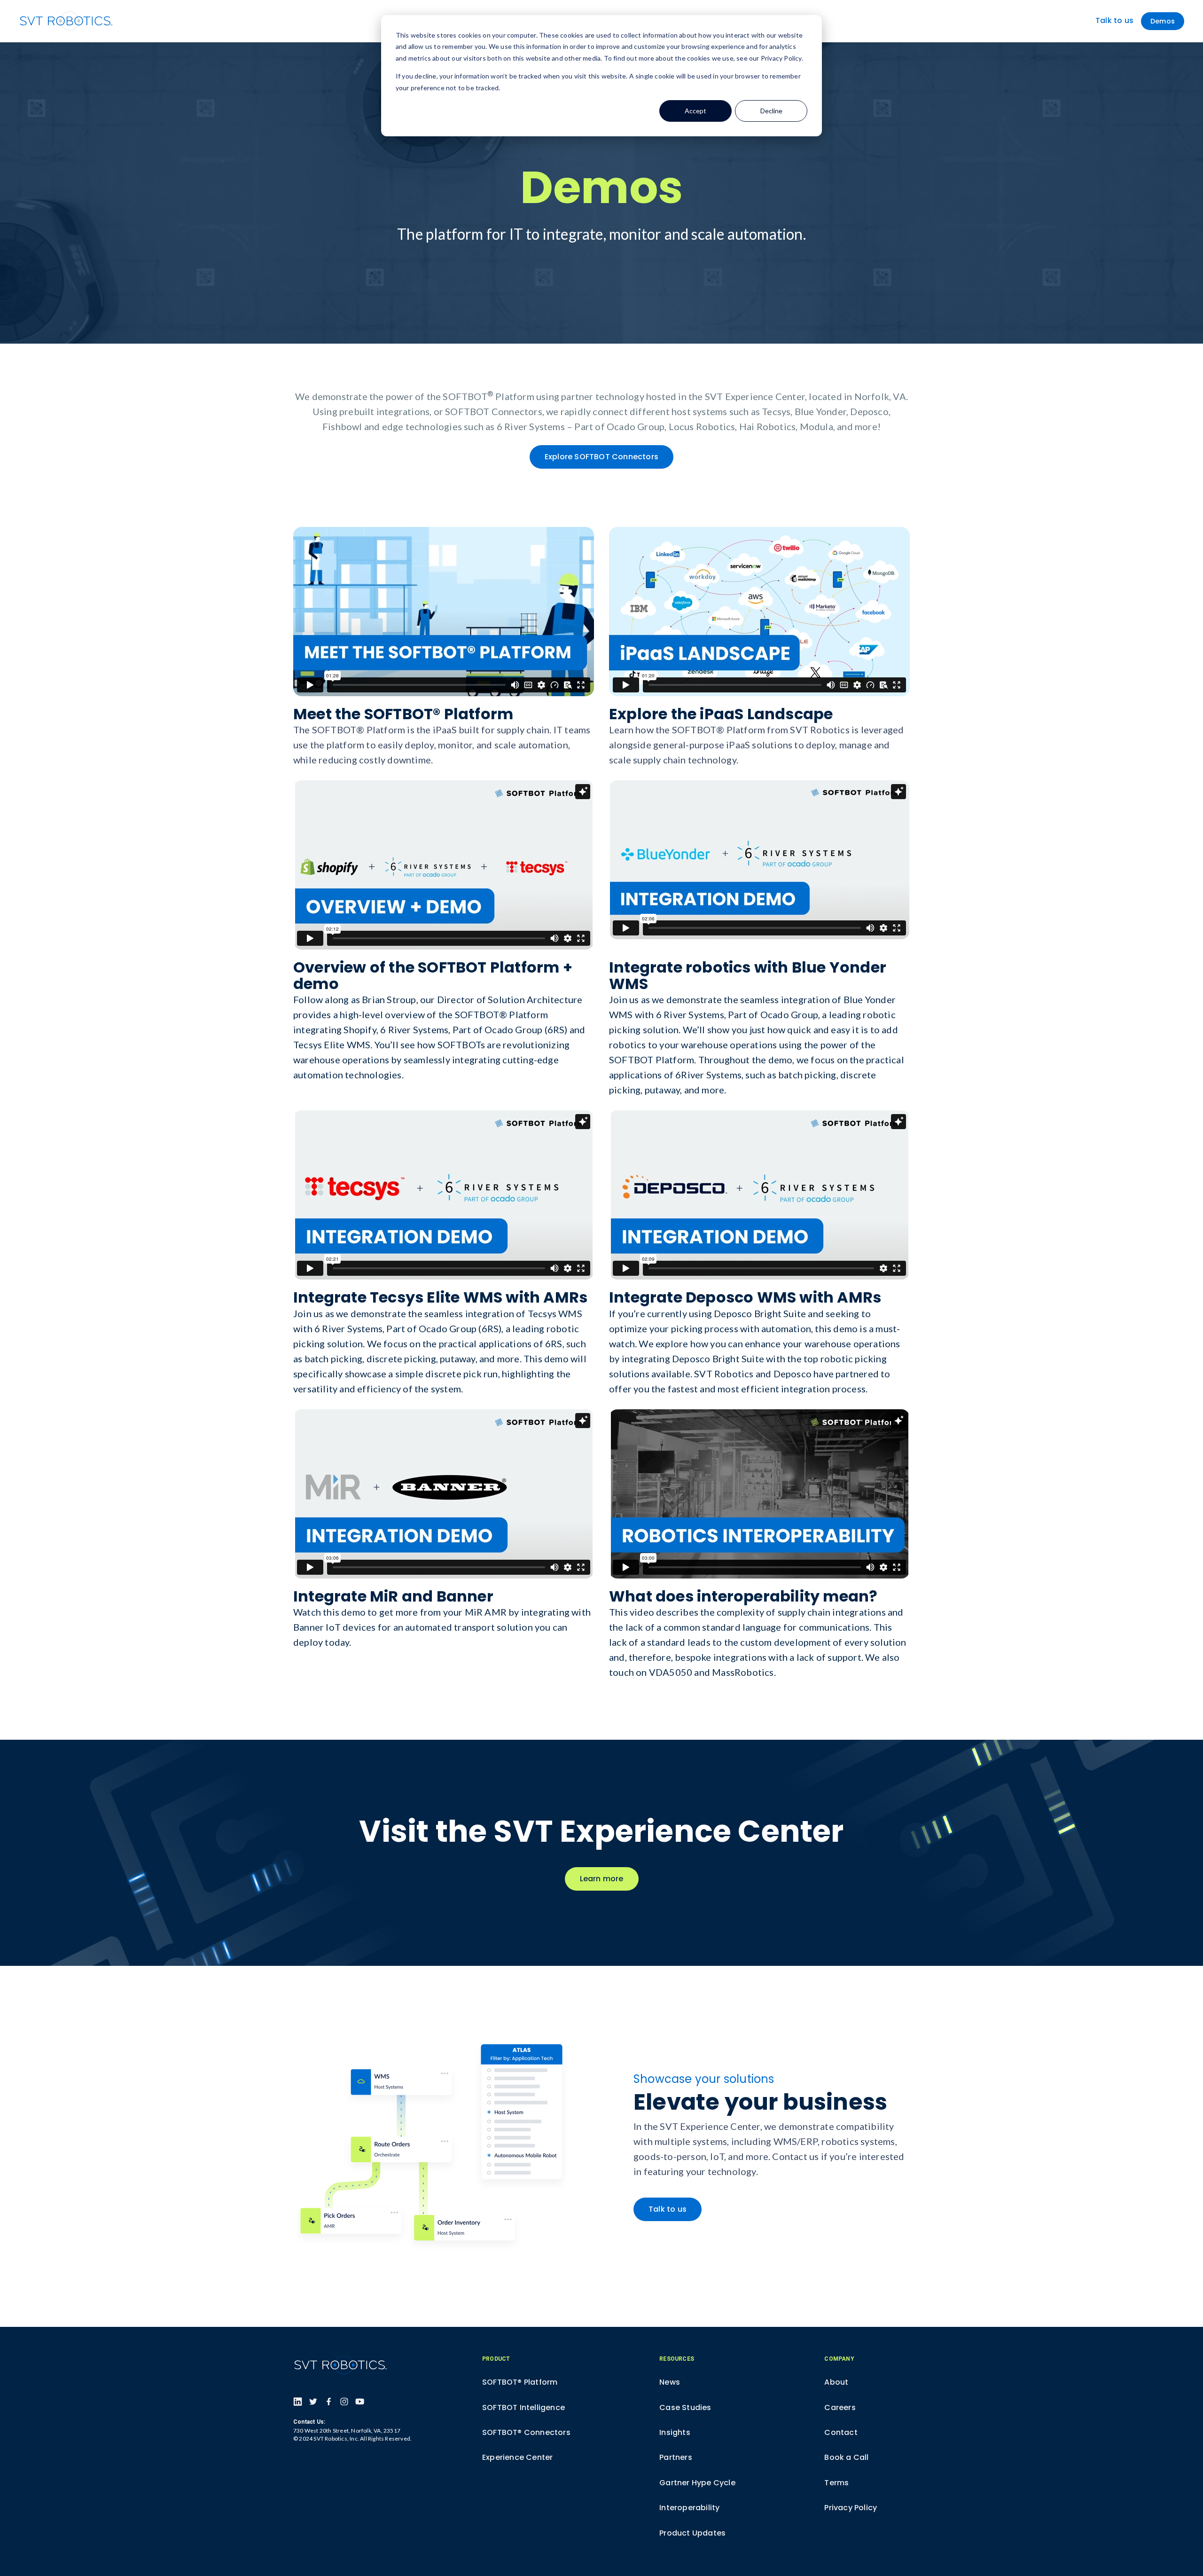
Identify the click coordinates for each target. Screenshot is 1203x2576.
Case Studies (685, 2407)
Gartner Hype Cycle (697, 2483)
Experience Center (517, 2457)
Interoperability (689, 2508)
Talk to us (1114, 21)
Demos (1163, 21)
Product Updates (692, 2533)
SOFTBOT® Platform (520, 2382)
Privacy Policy (851, 2508)
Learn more (602, 1879)
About (836, 2382)
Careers (840, 2407)
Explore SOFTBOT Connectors (601, 457)
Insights (675, 2432)
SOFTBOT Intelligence (523, 2407)
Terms (836, 2483)
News (670, 2382)
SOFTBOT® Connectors (526, 2432)
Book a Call (846, 2457)
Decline (771, 111)
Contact (841, 2432)
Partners (676, 2457)
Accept (695, 111)
